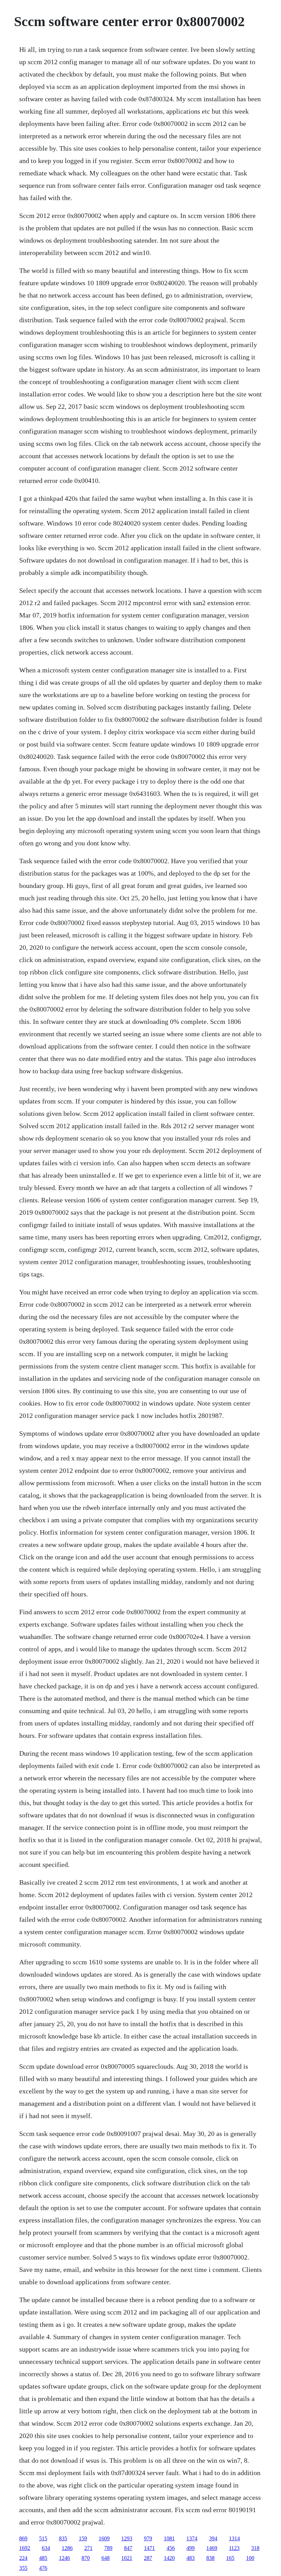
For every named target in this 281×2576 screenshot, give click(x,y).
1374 (192, 2538)
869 (23, 2538)
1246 (64, 2558)
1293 (127, 2538)
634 (46, 2548)
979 (148, 2538)
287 (148, 2558)
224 (23, 2558)
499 (191, 2548)
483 (191, 2558)
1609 (104, 2538)
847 (128, 2548)
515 (43, 2538)
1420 (169, 2558)
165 (230, 2558)
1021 (127, 2558)
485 (43, 2558)
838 (210, 2558)
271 (88, 2548)
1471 (149, 2548)
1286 (67, 2548)
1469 (212, 2548)
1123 (234, 2548)
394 (213, 2538)
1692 (25, 2548)
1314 (234, 2538)
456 (171, 2548)
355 (23, 2568)
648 (106, 2558)
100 (250, 2558)
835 (63, 2538)
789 (108, 2548)
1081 (169, 2538)
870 (86, 2558)
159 (83, 2538)
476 (43, 2568)
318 (255, 2548)
